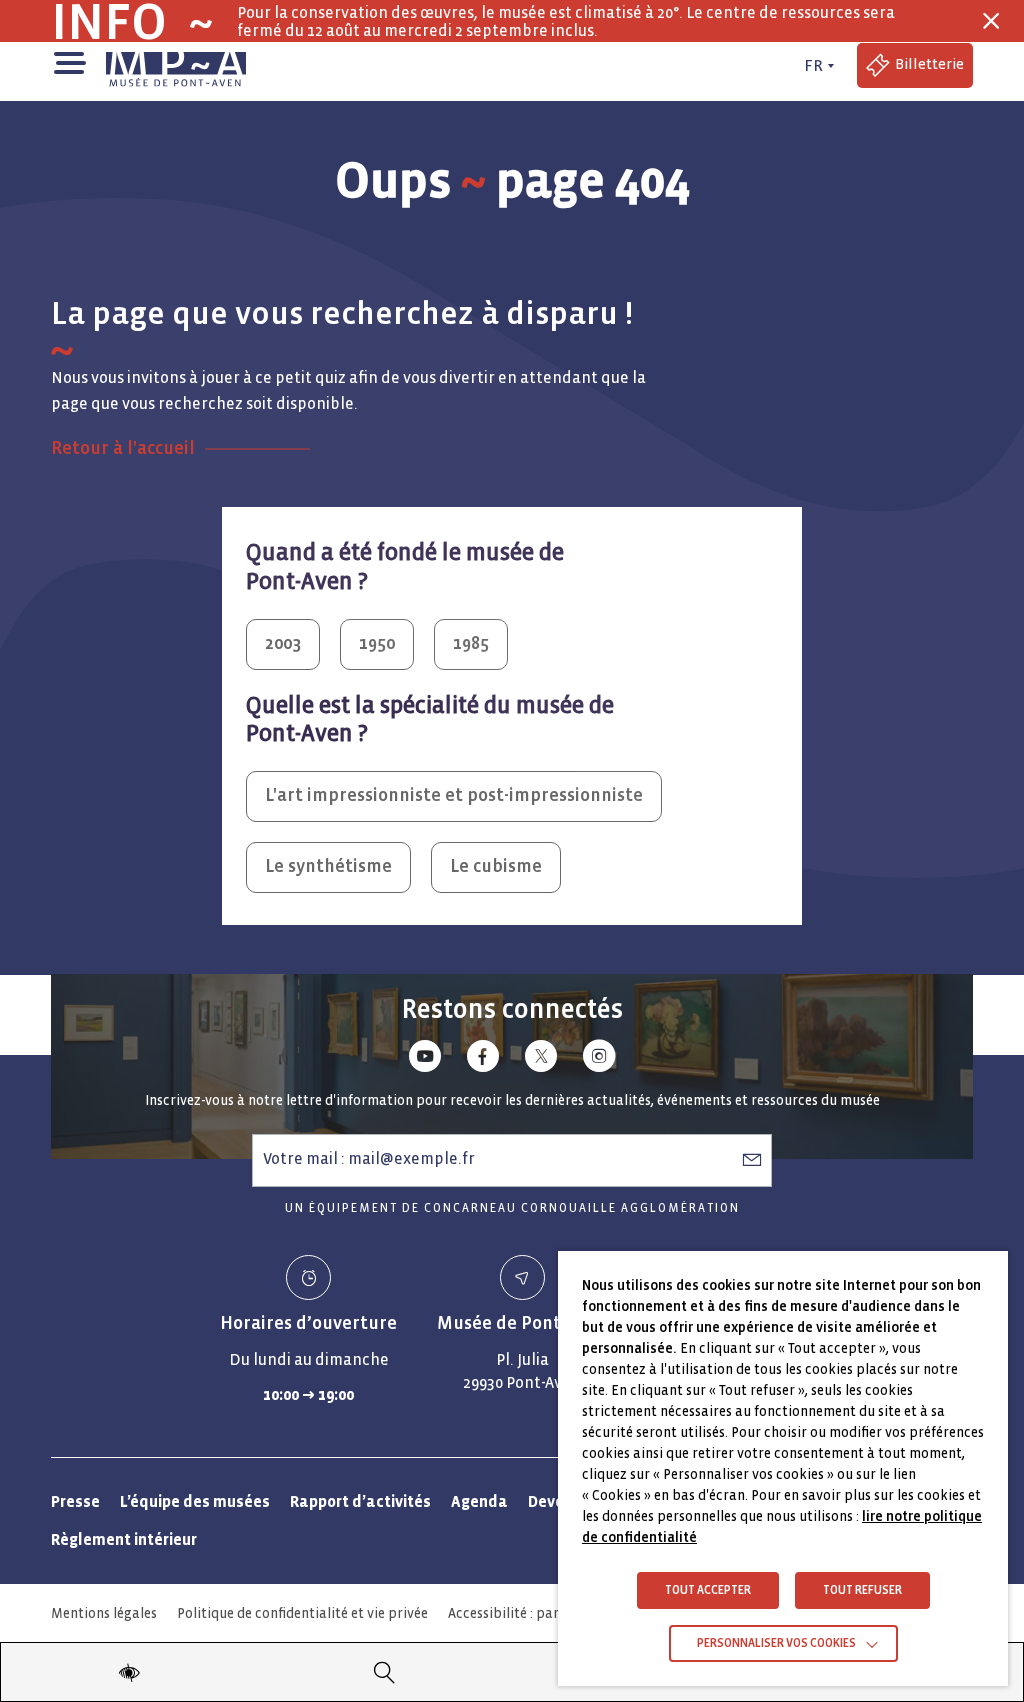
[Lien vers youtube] (425, 1059)
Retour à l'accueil (123, 448)
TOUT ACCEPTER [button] (708, 1590)
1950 (377, 643)
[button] (68, 60)
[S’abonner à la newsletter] (752, 1159)
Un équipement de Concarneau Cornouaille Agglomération (512, 1208)
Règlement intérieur (124, 1539)
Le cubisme (496, 866)
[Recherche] (385, 1672)
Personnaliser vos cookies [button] (776, 1643)
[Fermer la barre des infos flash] (991, 21)
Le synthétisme (328, 866)
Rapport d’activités (360, 1501)
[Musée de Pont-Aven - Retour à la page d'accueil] (176, 66)
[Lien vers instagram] (599, 1059)
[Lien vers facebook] (483, 1059)
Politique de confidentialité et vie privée (302, 1613)
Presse (75, 1501)
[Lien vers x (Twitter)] (541, 1059)
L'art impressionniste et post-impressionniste (454, 795)
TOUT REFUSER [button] (862, 1590)
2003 (283, 643)
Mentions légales (104, 1613)
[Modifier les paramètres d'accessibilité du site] (129, 1672)
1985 (471, 643)
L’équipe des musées (195, 1501)
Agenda (479, 1501)
